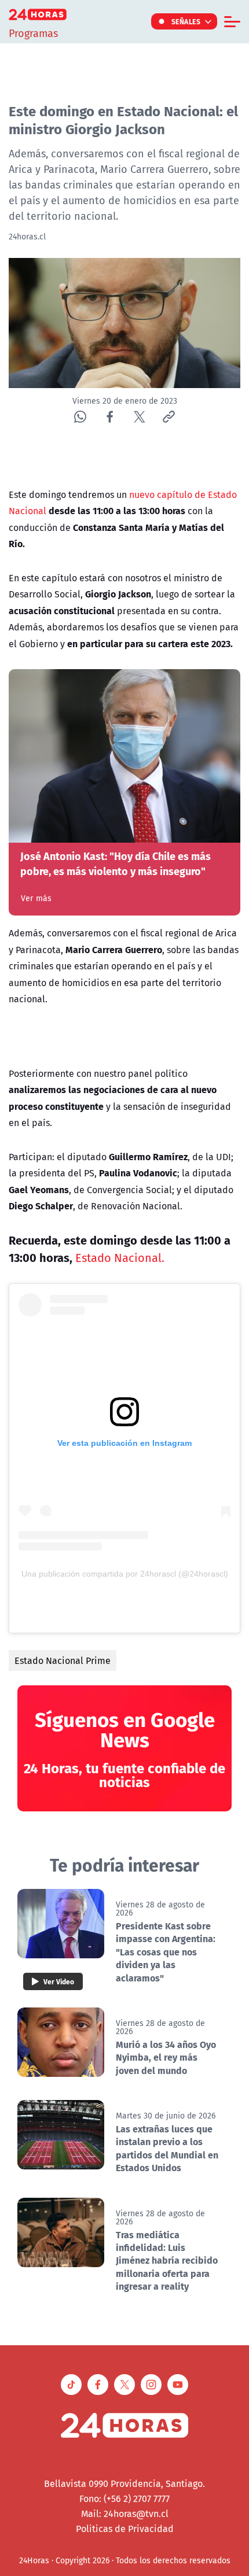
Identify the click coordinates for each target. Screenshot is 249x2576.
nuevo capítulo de (167, 494)
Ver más (36, 898)
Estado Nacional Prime (63, 1660)
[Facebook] (110, 417)
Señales (186, 21)
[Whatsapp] (80, 417)
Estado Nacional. (120, 1258)
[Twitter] (139, 417)
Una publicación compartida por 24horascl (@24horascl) (125, 1574)
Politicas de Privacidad (125, 2529)
